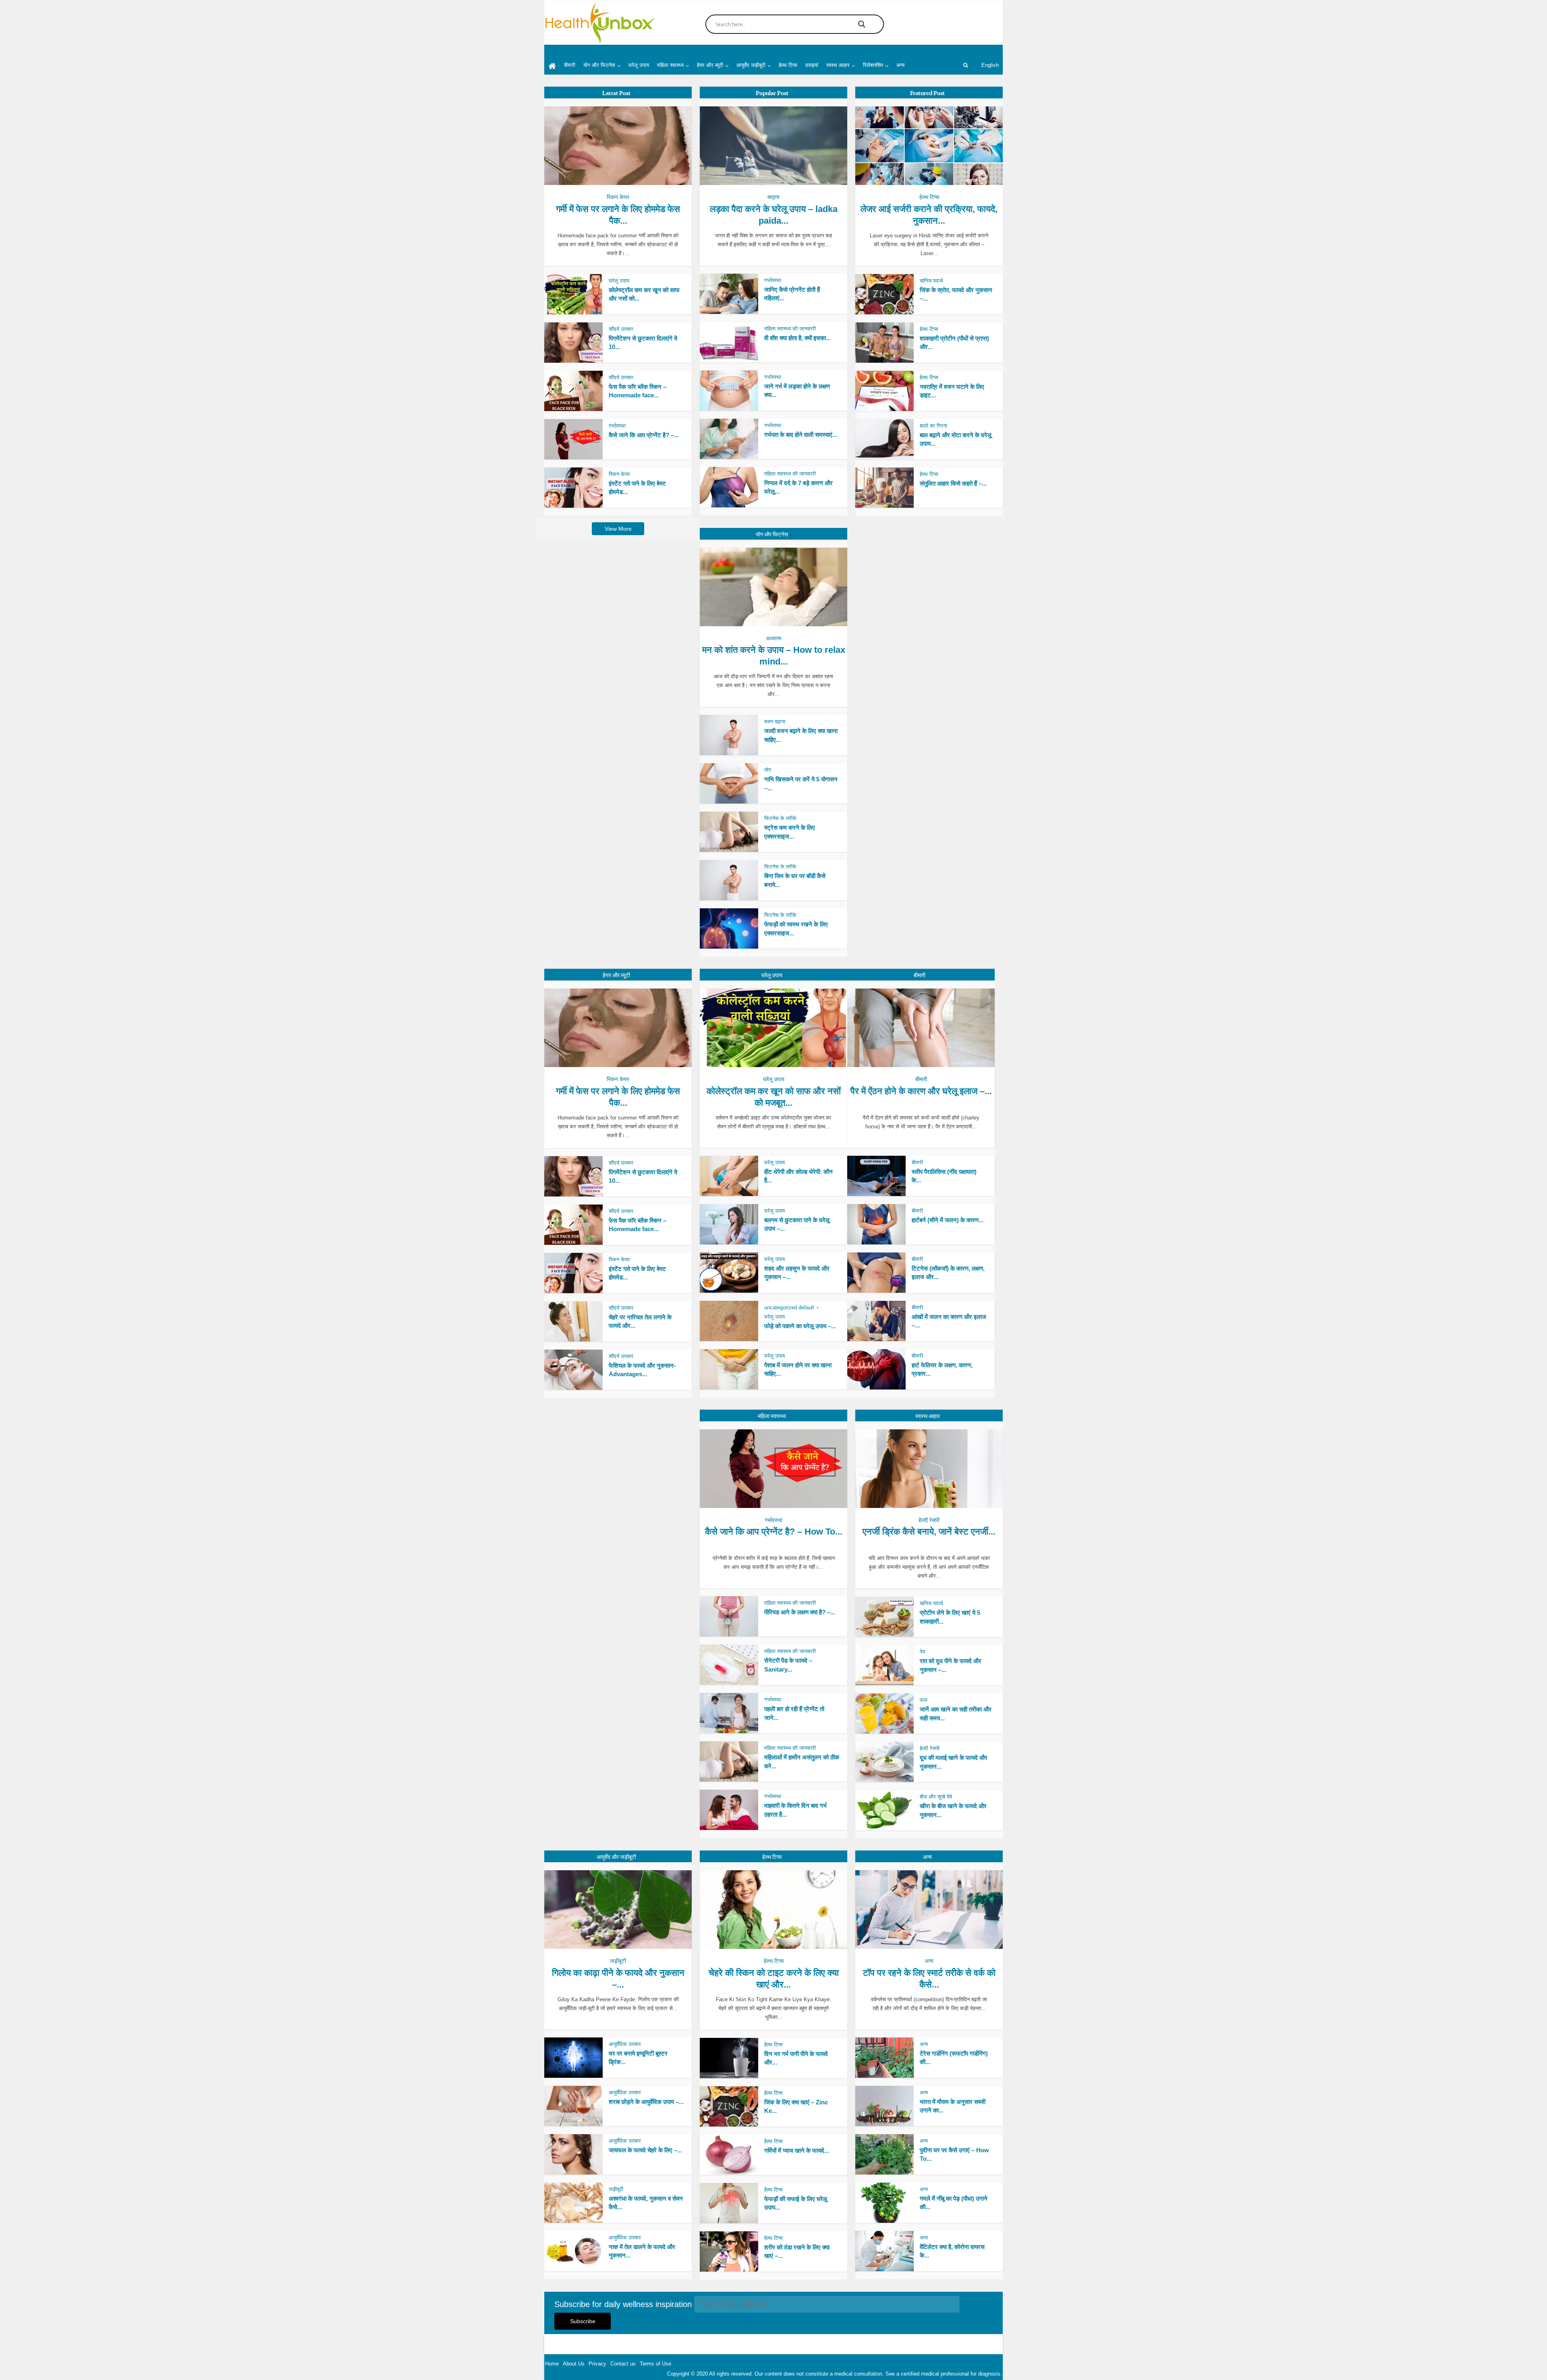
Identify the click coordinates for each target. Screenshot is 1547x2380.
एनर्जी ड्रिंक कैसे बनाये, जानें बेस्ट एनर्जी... (929, 1532)
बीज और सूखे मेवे (936, 1797)
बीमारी (570, 65)
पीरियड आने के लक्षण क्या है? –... (800, 1612)
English (990, 65)
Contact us (623, 2364)
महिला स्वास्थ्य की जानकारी (790, 329)
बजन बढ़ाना (775, 722)
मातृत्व (773, 197)
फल (924, 1700)
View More (618, 529)
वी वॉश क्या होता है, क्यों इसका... (797, 338)
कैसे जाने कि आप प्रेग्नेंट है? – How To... (774, 1532)
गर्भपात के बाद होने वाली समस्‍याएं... (801, 435)
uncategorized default (789, 1307)
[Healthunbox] (600, 23)
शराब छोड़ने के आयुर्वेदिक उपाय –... (646, 2102)
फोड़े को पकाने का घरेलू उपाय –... (800, 1326)
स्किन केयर (618, 197)
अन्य (900, 65)
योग (768, 770)
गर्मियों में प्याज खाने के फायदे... (797, 2151)
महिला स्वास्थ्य (670, 65)
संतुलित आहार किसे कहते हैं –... (953, 483)
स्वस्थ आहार (838, 65)
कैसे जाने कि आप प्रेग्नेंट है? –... (644, 435)
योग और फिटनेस (599, 65)
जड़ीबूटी (618, 1961)
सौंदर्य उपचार (621, 329)
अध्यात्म (773, 638)
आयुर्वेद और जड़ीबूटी (616, 1857)
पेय (922, 1652)
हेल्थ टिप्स (788, 65)
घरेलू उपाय (639, 65)
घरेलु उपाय (772, 975)
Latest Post (616, 93)
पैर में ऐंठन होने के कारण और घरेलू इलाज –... (921, 1091)
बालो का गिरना (933, 426)
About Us (574, 2364)
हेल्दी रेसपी (929, 1520)
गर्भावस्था (617, 426)
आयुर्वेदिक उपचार (625, 2044)
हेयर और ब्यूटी (710, 65)
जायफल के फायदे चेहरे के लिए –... (645, 2150)
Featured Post (927, 93)
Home (552, 2364)
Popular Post (772, 93)
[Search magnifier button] (862, 24)
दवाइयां (812, 65)
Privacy (597, 2364)
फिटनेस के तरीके (780, 818)
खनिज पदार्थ (931, 281)
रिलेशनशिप (873, 65)
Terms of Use (655, 2364)
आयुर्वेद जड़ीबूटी (751, 65)
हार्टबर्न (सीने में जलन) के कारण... (948, 1220)
